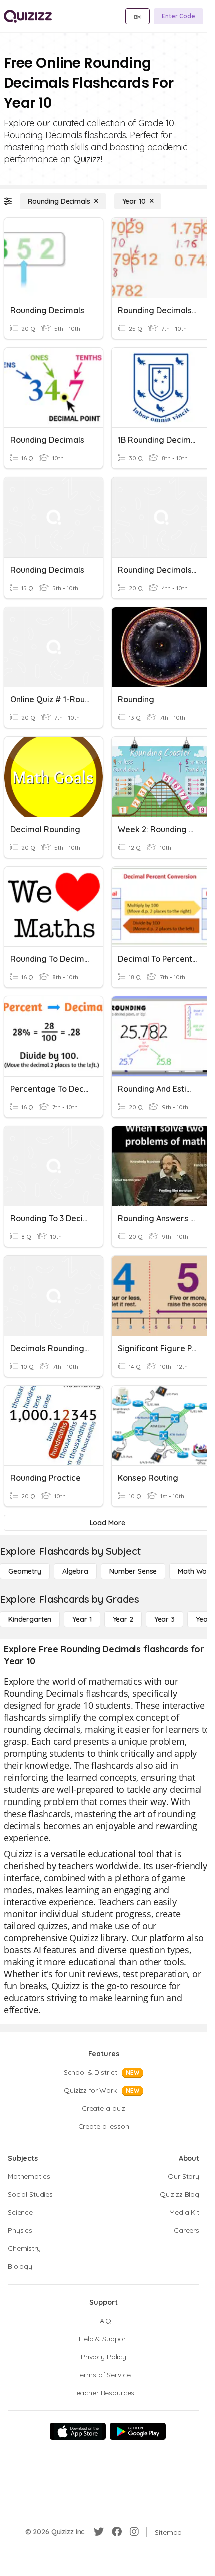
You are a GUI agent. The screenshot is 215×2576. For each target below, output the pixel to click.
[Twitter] (99, 2532)
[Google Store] (138, 2431)
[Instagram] (134, 2532)
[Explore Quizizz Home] (28, 16)
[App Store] (78, 2431)
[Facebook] (117, 2532)
